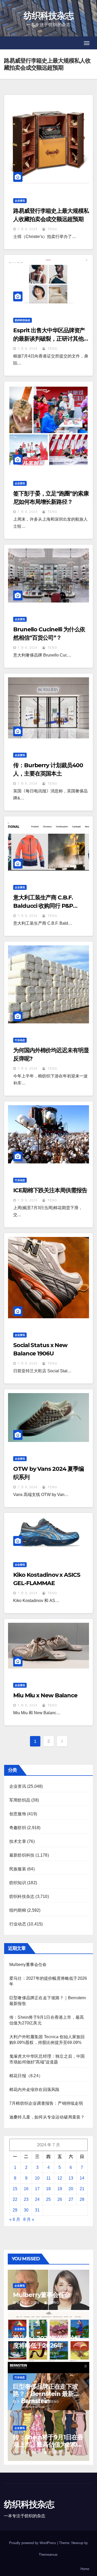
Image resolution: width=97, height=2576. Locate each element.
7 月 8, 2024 (28, 229)
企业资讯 (20, 201)
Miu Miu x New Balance (45, 1695)
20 (71, 2189)
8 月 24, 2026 (28, 2303)
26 (60, 2199)
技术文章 (18, 1841)
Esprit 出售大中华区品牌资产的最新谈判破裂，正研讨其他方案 (51, 339)
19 (60, 2189)
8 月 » (29, 2219)
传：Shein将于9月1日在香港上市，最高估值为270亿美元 (48, 2444)
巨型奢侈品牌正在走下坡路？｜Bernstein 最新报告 (46, 2394)
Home (85, 2569)
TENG (52, 229)
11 (48, 2178)
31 (37, 2210)
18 (48, 2189)
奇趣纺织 (18, 1828)
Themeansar (48, 2555)
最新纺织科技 (22, 1855)
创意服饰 (18, 1814)
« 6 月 (15, 2219)
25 (48, 2199)
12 (60, 2178)
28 (82, 2199)
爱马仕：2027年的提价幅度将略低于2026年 (47, 2342)
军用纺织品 (20, 1800)
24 (37, 2199)
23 (26, 2199)
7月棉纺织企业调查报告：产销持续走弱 (46, 2103)
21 (82, 2189)
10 (37, 2178)
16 (26, 2189)
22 (15, 2199)
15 (15, 2189)
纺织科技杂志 (49, 16)
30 (26, 2210)
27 (71, 2199)
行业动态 (20, 1040)
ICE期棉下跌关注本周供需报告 (50, 1190)
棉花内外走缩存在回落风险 (34, 2090)
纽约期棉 (18, 1910)
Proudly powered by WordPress (33, 2543)
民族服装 (18, 1869)
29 (15, 2210)
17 (37, 2189)
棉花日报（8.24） (26, 2076)
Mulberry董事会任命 (28, 1965)
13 (71, 2178)
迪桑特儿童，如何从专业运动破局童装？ (47, 2117)
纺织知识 (18, 1883)
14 (82, 2178)
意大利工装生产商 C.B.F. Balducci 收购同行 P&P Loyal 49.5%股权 (43, 906)
